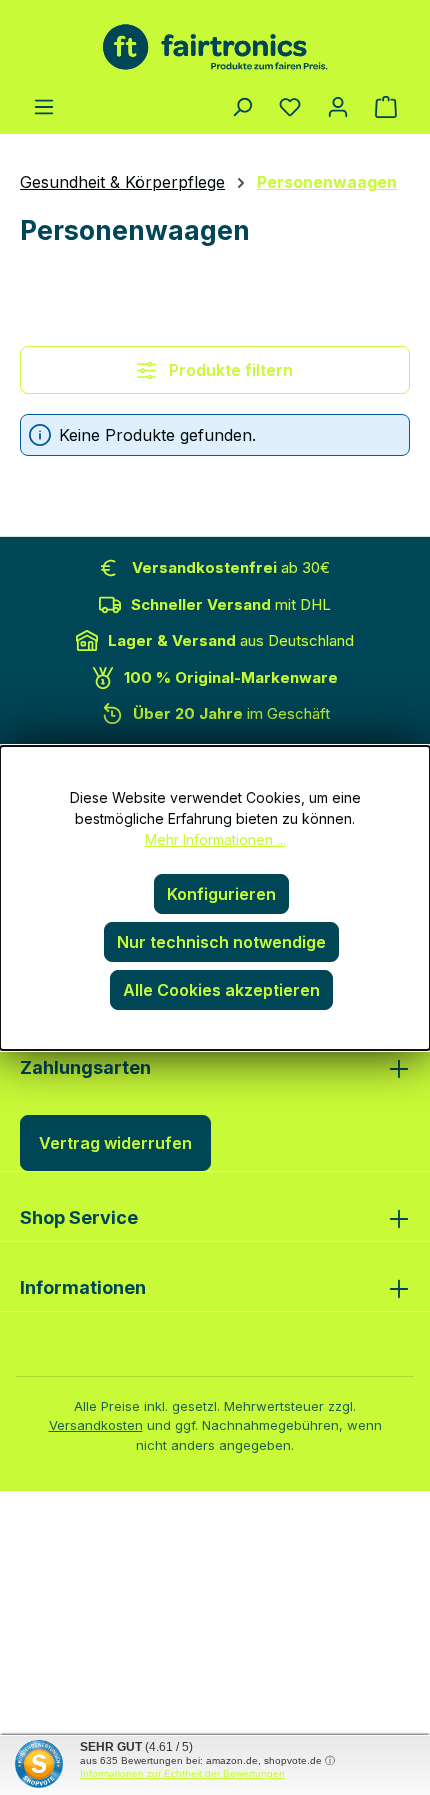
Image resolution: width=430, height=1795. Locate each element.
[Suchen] (242, 106)
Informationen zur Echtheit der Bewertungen (182, 1773)
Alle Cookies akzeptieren (221, 990)
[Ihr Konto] (338, 106)
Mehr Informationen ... (215, 839)
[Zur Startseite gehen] (215, 47)
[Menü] (44, 106)
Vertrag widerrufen (115, 1143)
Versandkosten (96, 1425)
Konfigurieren (221, 894)
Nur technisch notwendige (221, 942)
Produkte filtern (229, 370)
